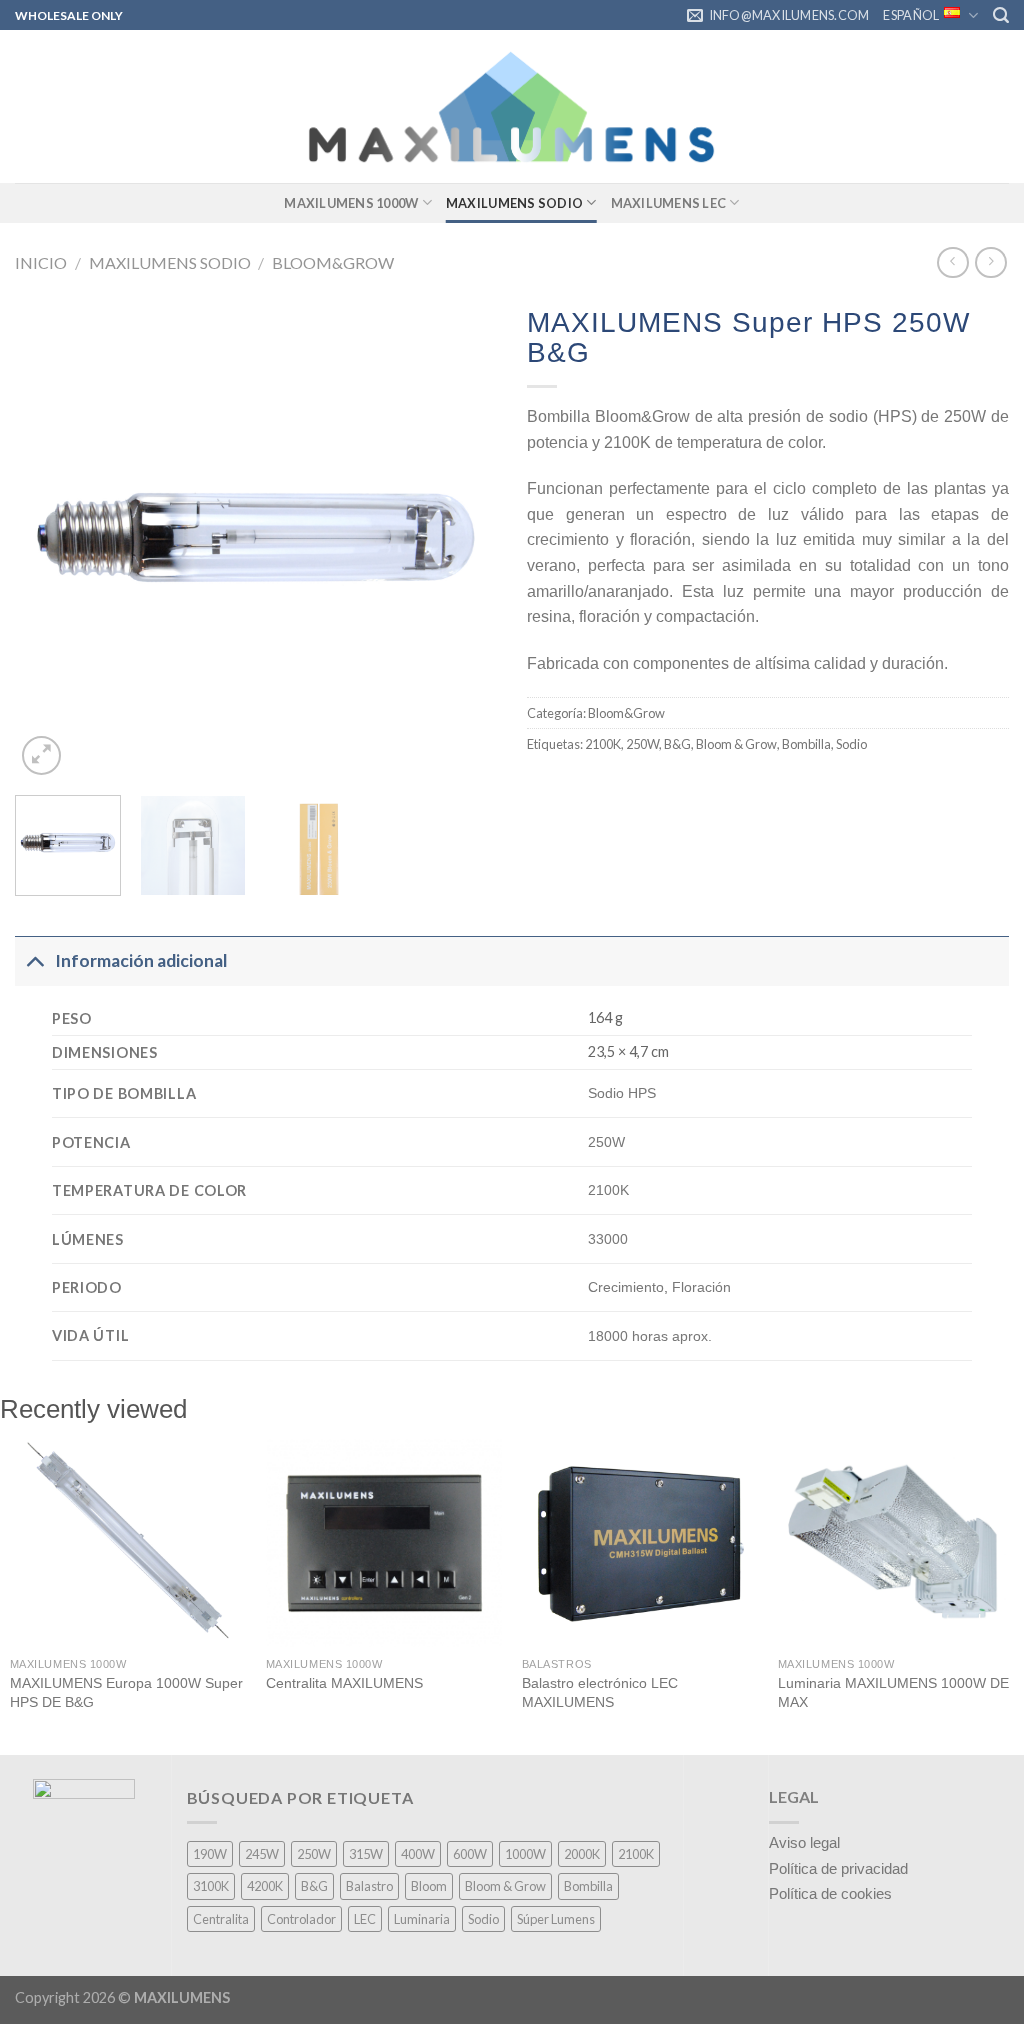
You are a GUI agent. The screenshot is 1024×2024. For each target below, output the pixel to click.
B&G (677, 744)
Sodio (851, 744)
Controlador (301, 1919)
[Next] (462, 538)
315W (366, 1854)
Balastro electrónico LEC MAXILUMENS (600, 1692)
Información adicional (141, 960)
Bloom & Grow (736, 744)
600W (470, 1854)
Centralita (221, 1919)
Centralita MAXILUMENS (344, 1683)
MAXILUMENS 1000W (351, 203)
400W (418, 1854)
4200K (265, 1886)
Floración (701, 1287)
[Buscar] (1001, 15)
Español (911, 15)
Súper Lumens (556, 1919)
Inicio (41, 262)
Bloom (429, 1886)
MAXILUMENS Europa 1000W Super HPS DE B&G (126, 1692)
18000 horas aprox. (650, 1336)
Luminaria (422, 1919)
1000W (525, 1854)
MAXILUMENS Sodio (514, 203)
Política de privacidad (838, 1868)
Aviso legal (804, 1842)
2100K (603, 744)
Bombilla (806, 744)
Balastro (369, 1886)
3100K (211, 1886)
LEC (365, 1919)
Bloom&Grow (333, 262)
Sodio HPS (622, 1093)
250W (642, 744)
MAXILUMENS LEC (669, 203)
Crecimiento (626, 1287)
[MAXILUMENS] (512, 106)
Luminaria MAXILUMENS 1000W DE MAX (893, 1692)
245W (262, 1854)
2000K (582, 1854)
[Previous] (50, 538)
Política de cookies (830, 1893)
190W (210, 1854)
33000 (608, 1239)
